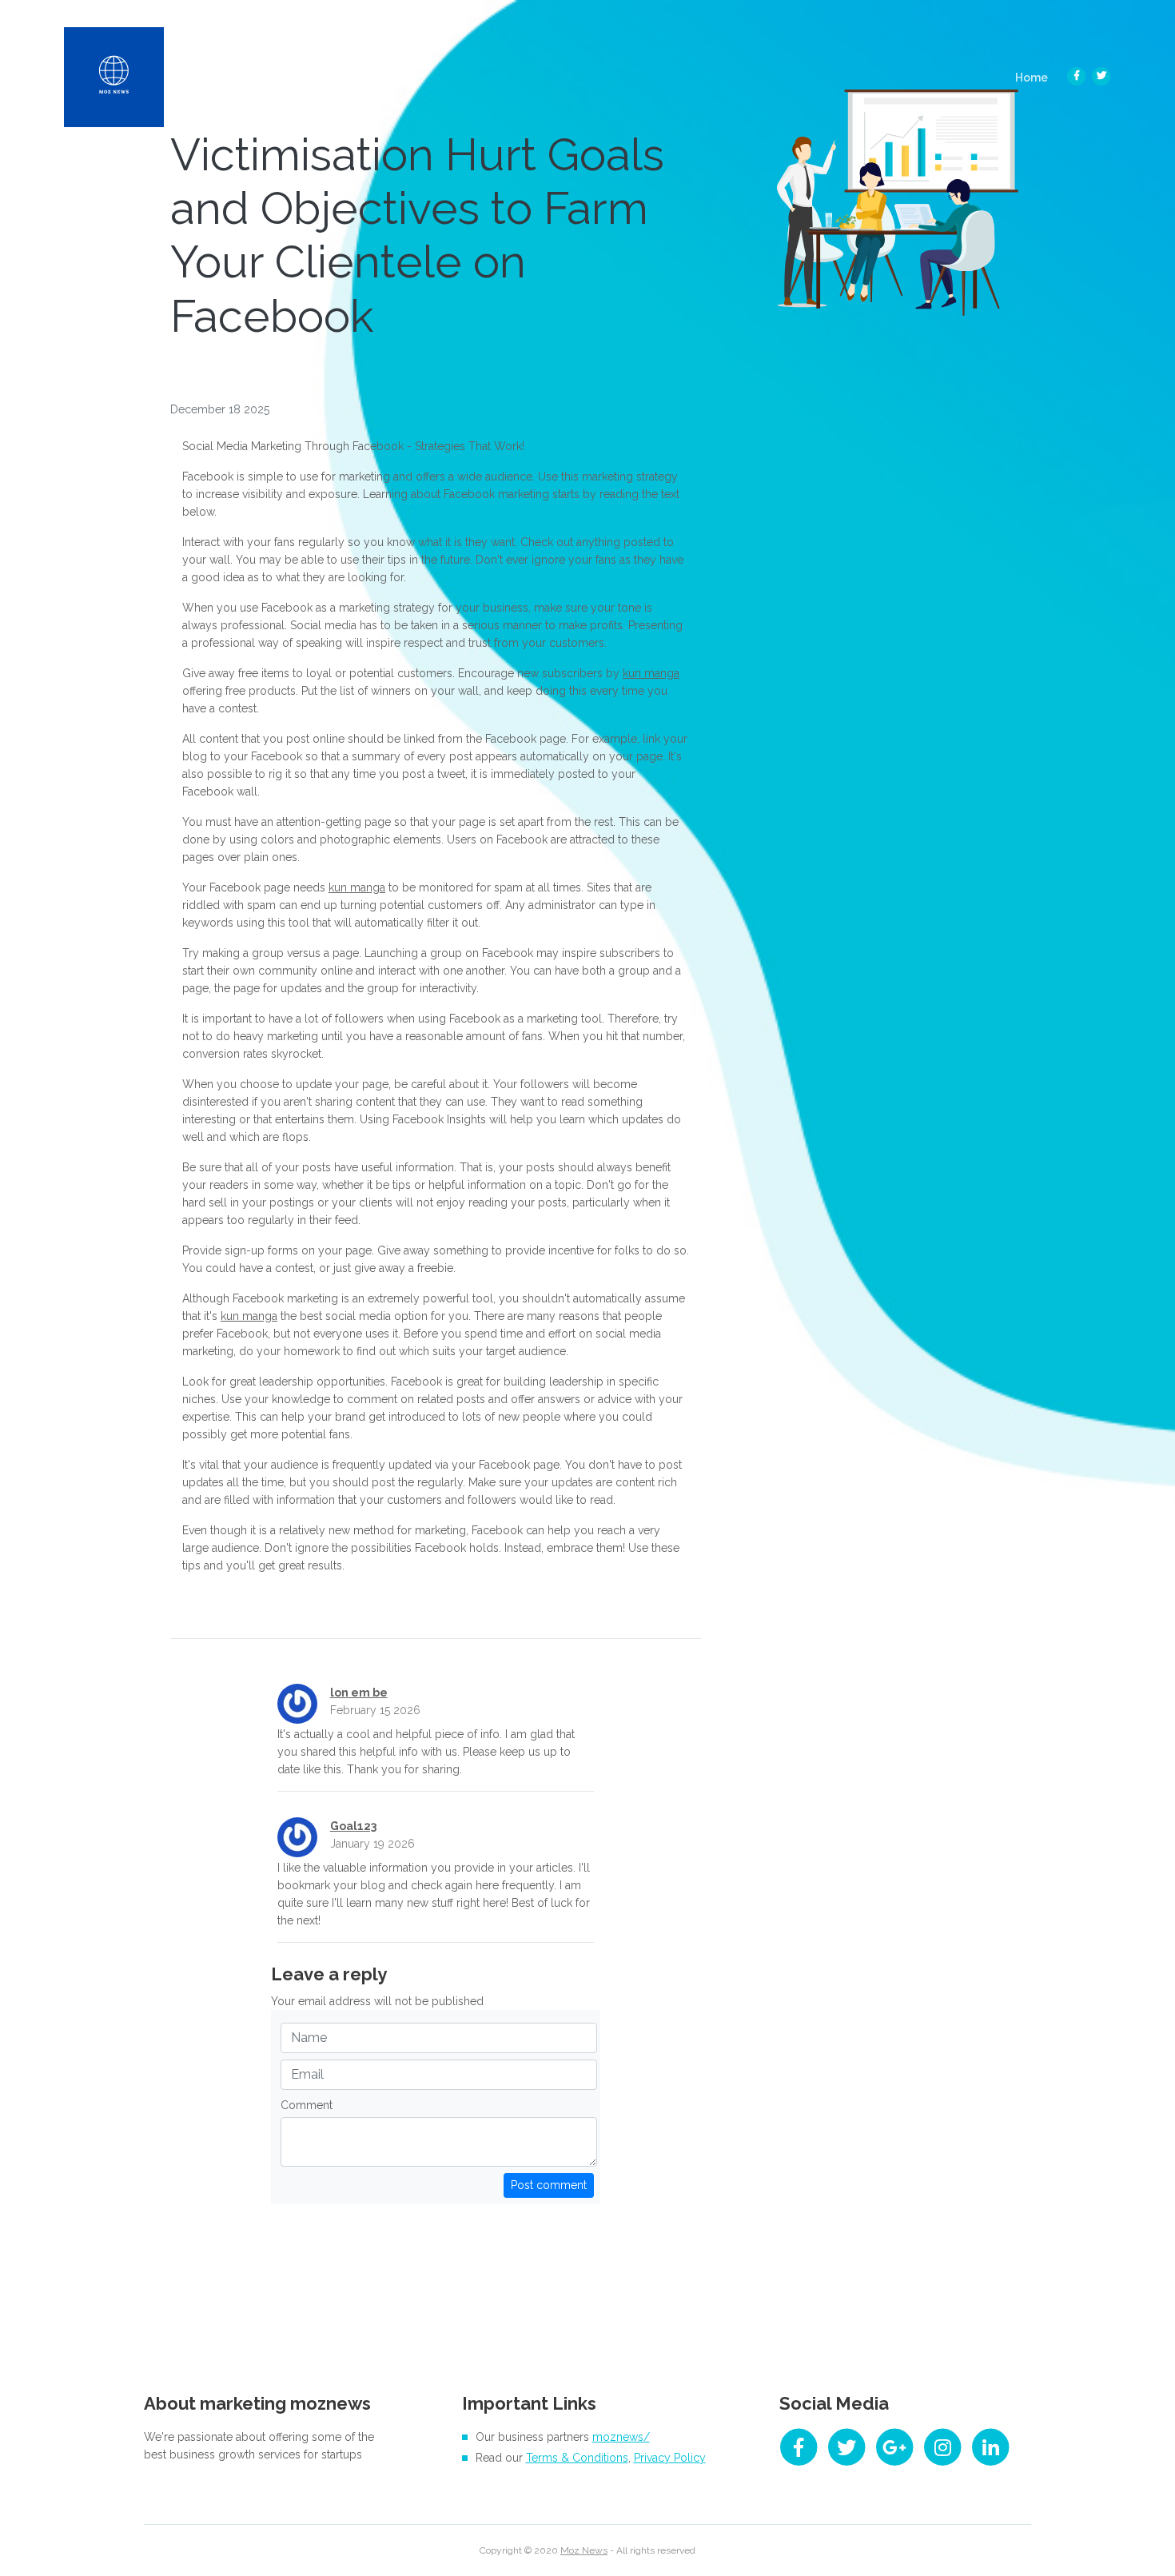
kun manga (651, 673)
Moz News (584, 2550)
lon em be (359, 1693)
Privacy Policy (670, 2458)
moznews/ (621, 2437)
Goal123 (353, 1826)
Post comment (549, 2185)
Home (1036, 77)
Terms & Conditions (577, 2458)
